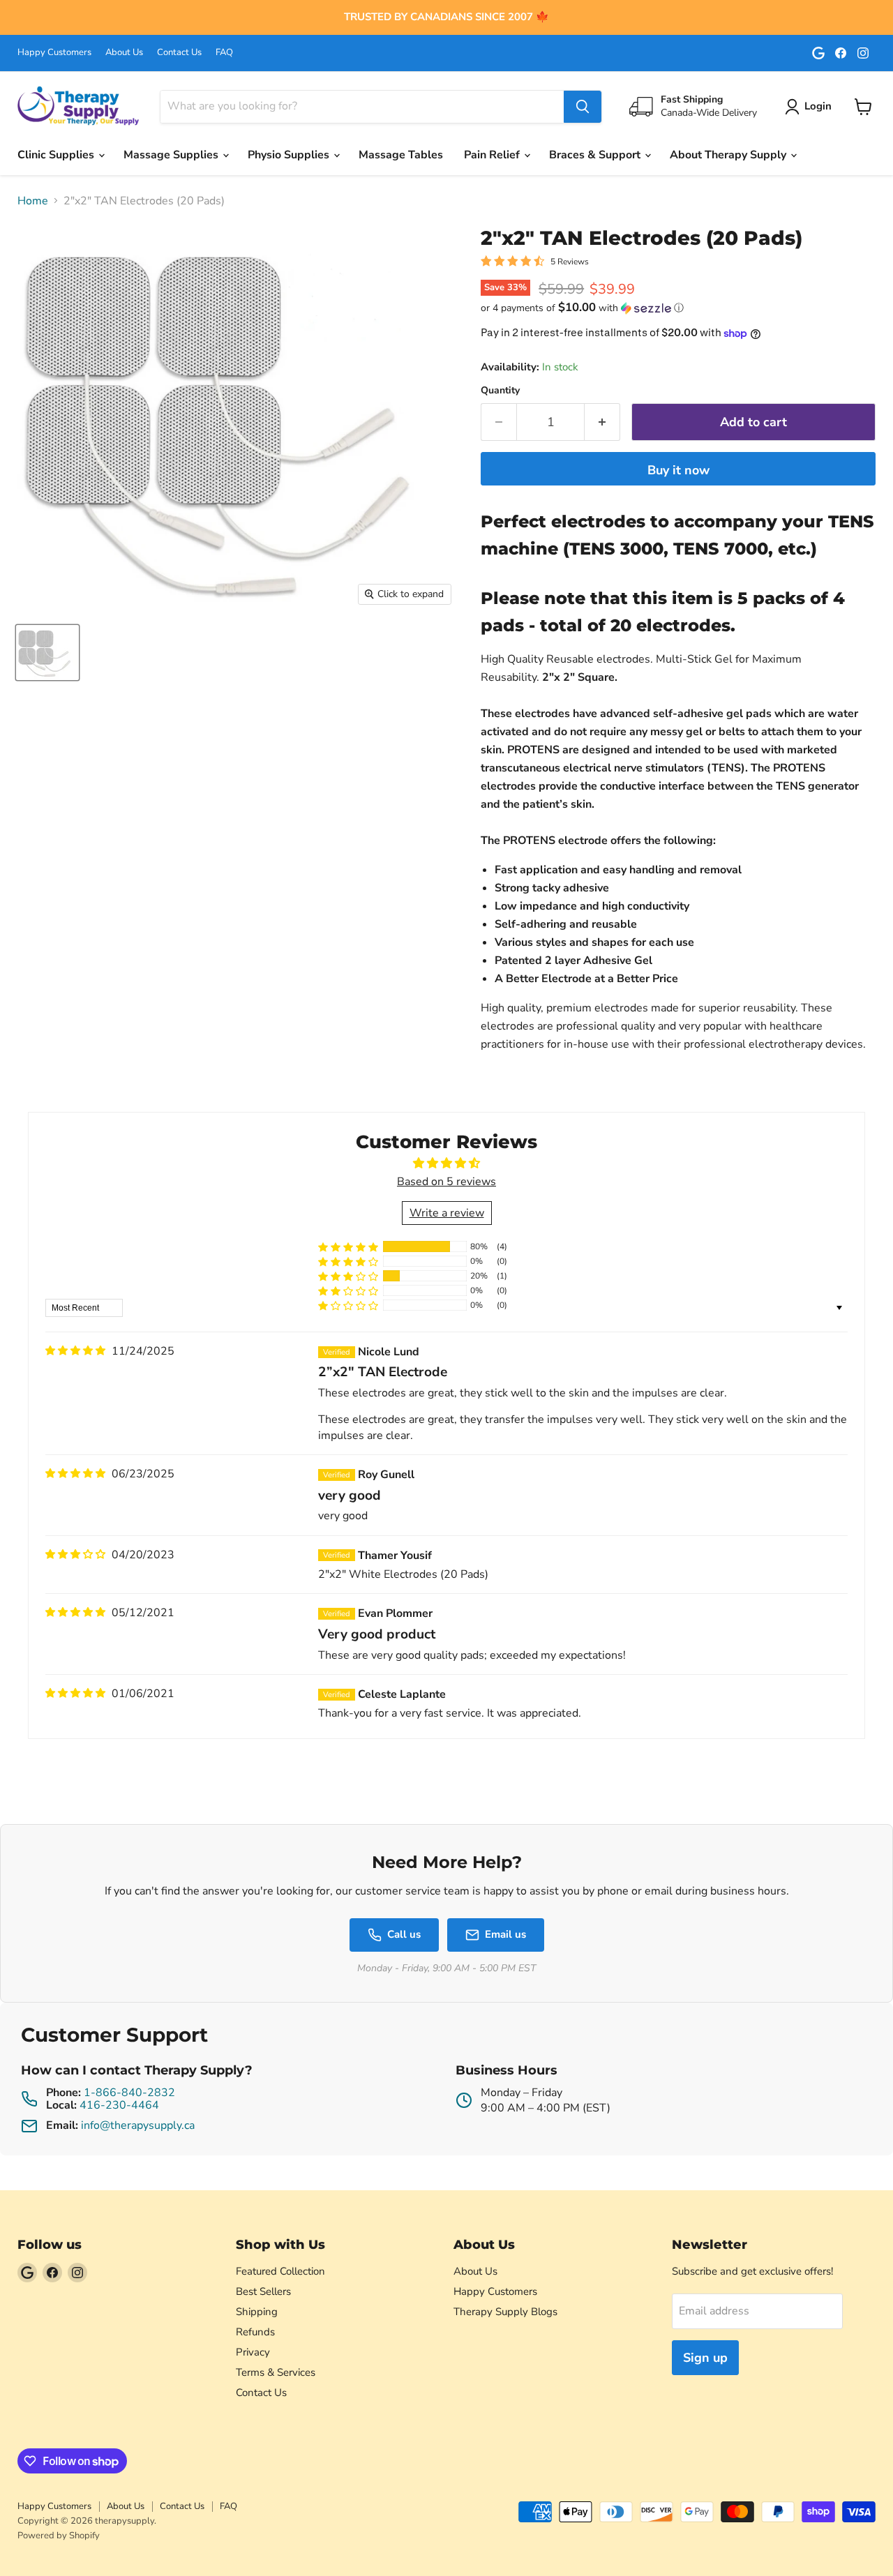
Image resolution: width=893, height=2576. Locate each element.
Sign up (705, 2358)
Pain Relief (493, 155)
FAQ (224, 53)
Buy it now (678, 470)
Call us (404, 1934)
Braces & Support (596, 155)
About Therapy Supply (729, 155)
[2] (47, 653)
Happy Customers (54, 53)
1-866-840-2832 (129, 2093)
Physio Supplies (290, 155)
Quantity (500, 391)
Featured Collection (280, 2271)
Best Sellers (263, 2291)
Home (33, 201)
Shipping (257, 2312)
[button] (678, 308)
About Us (124, 53)
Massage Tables (401, 155)
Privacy (253, 2352)
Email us (505, 1934)
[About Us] (446, 17)
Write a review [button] (447, 1213)
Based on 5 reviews (446, 1182)
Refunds (255, 2332)
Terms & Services (276, 2372)
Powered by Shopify (59, 2536)
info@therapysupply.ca (138, 2125)
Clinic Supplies (57, 155)
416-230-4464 (119, 2105)
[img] (75, 1351)
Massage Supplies (172, 155)
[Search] (583, 107)
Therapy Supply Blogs (505, 2312)
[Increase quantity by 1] (602, 422)
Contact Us (179, 53)
